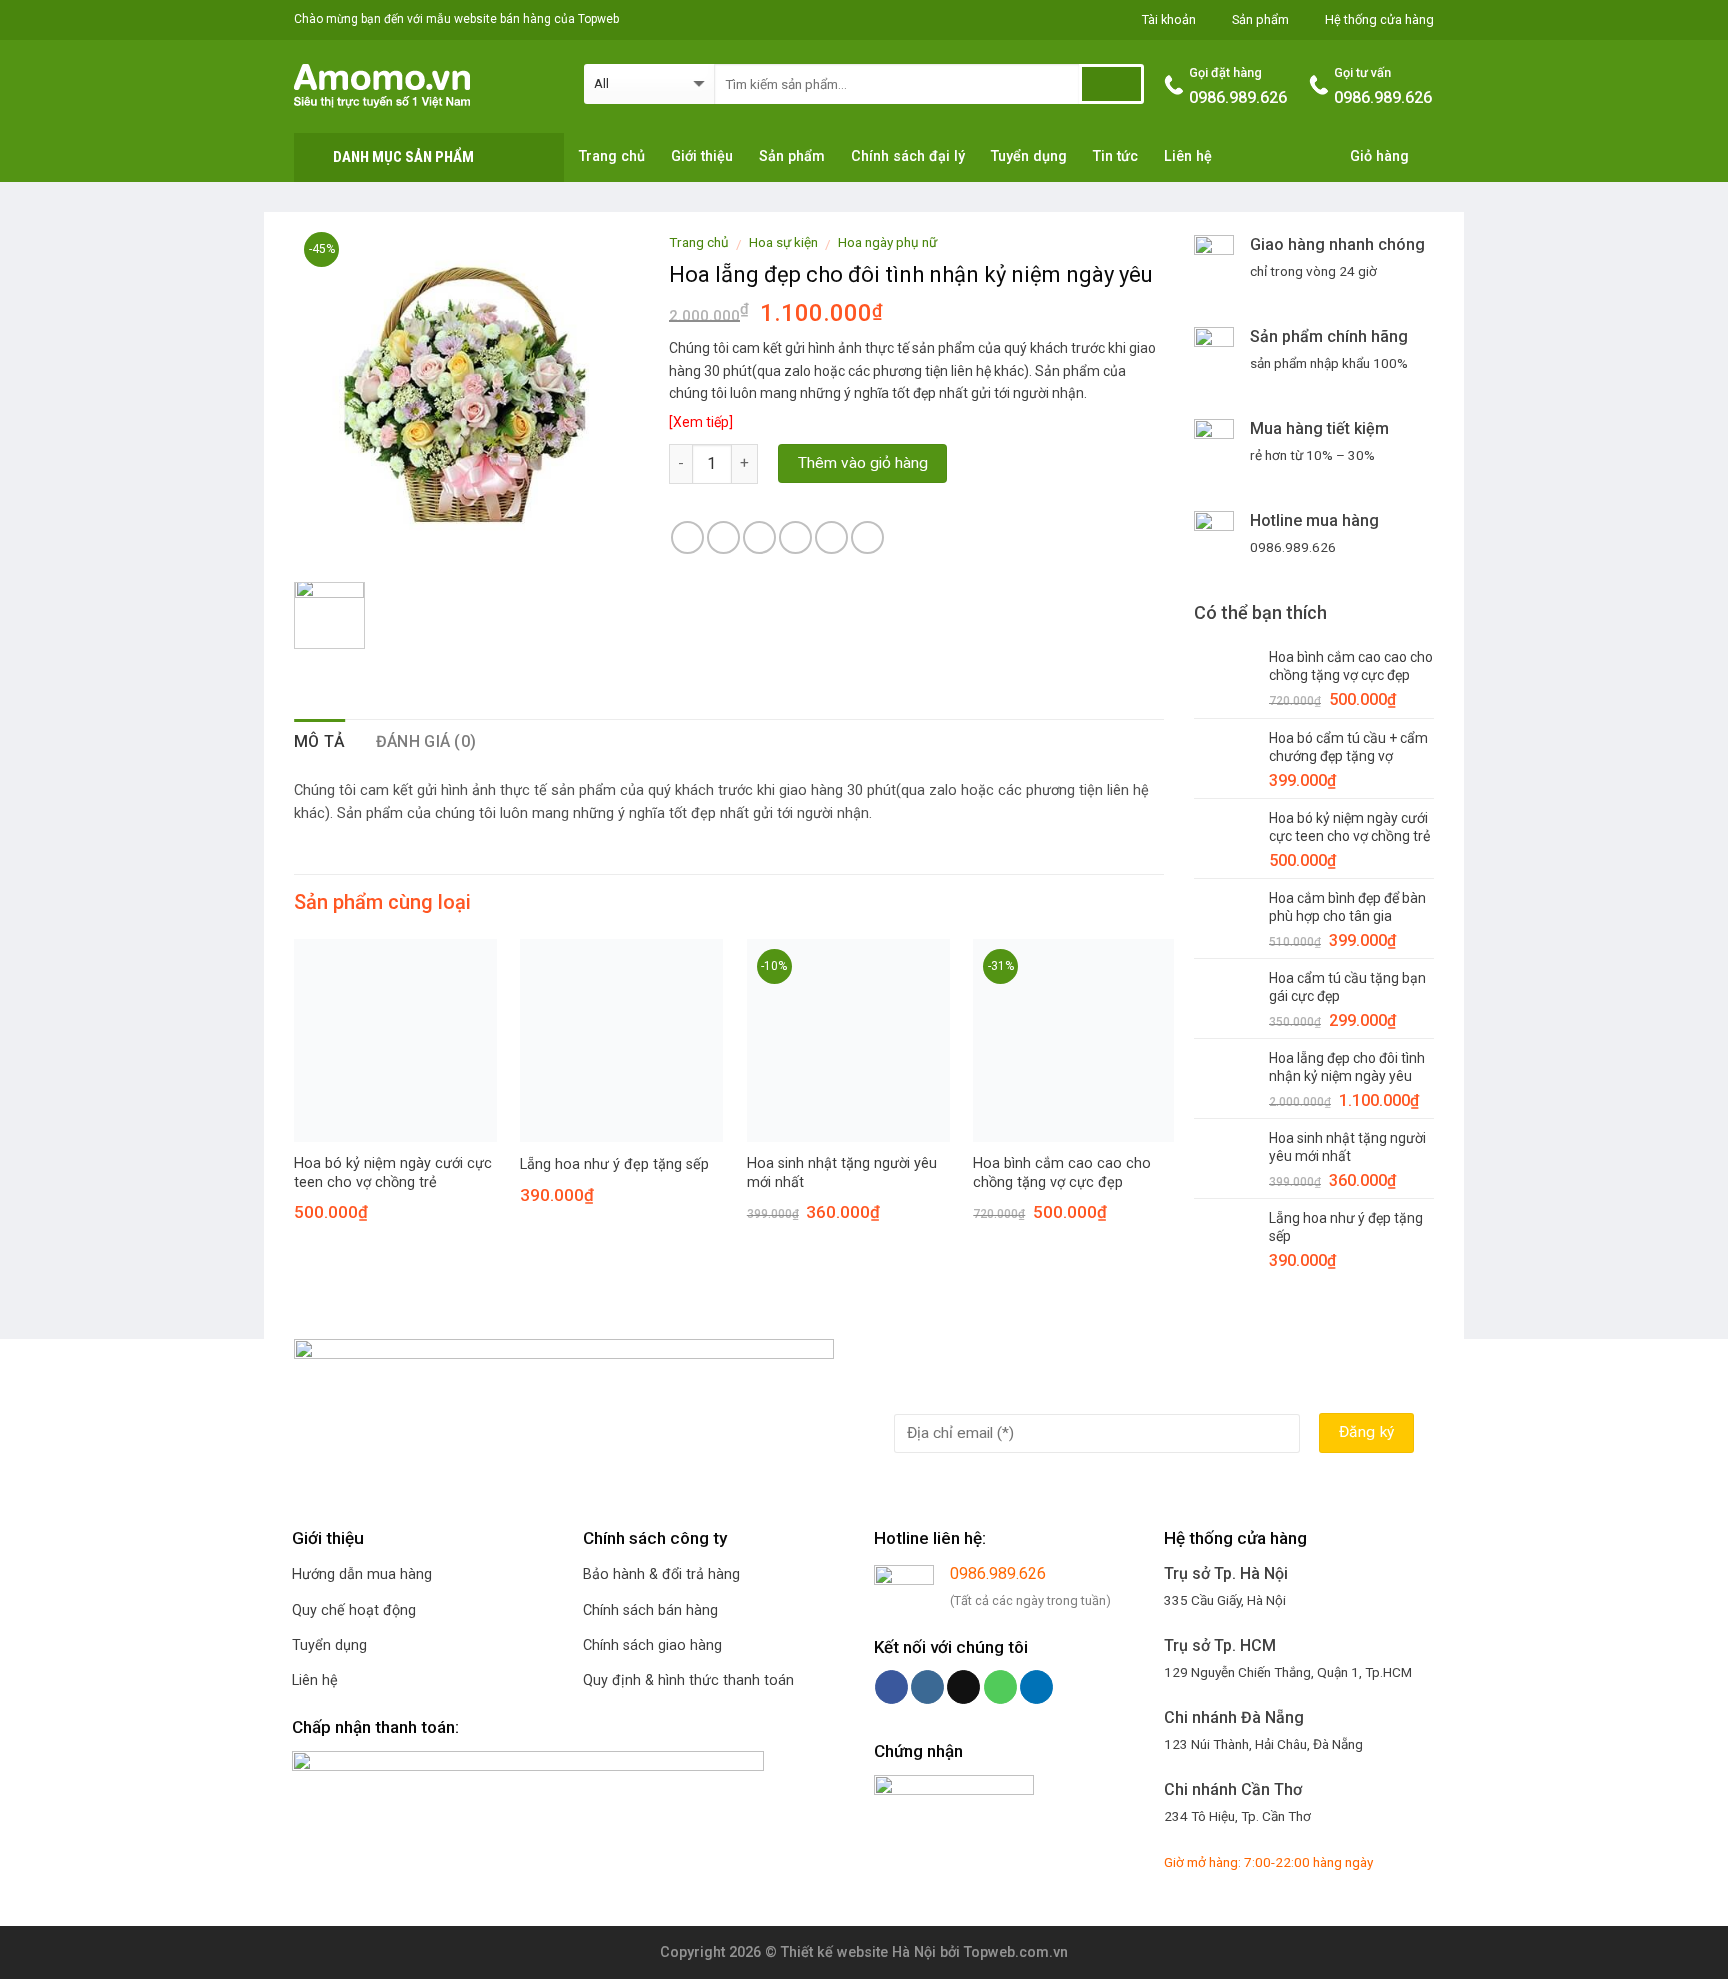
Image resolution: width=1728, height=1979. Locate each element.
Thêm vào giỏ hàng (863, 463)
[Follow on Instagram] (927, 1687)
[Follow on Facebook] (891, 1687)
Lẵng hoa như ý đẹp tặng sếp (614, 1164)
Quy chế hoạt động (354, 1610)
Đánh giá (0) (426, 741)
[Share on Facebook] (687, 537)
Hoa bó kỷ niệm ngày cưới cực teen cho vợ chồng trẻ (393, 1173)
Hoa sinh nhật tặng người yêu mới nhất (842, 1173)
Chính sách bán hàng (650, 1610)
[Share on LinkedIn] (867, 537)
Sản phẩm (792, 156)
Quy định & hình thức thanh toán (688, 1680)
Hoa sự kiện (783, 242)
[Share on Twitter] (723, 537)
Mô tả (320, 741)
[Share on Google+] (831, 537)
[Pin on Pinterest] (795, 537)
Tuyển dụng (1029, 156)
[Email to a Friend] (759, 537)
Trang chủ (612, 156)
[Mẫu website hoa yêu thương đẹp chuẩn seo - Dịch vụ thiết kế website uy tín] (424, 86)
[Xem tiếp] (701, 422)
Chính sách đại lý (908, 156)
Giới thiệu (702, 156)
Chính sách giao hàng (652, 1645)
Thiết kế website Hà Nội (858, 1952)
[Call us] (1000, 1687)
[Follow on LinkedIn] (1036, 1687)
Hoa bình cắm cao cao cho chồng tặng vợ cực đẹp (1062, 1173)
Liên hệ (1188, 156)
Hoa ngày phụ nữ (887, 242)
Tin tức (1115, 156)
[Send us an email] (963, 1687)
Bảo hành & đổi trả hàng (661, 1574)
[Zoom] (320, 542)
